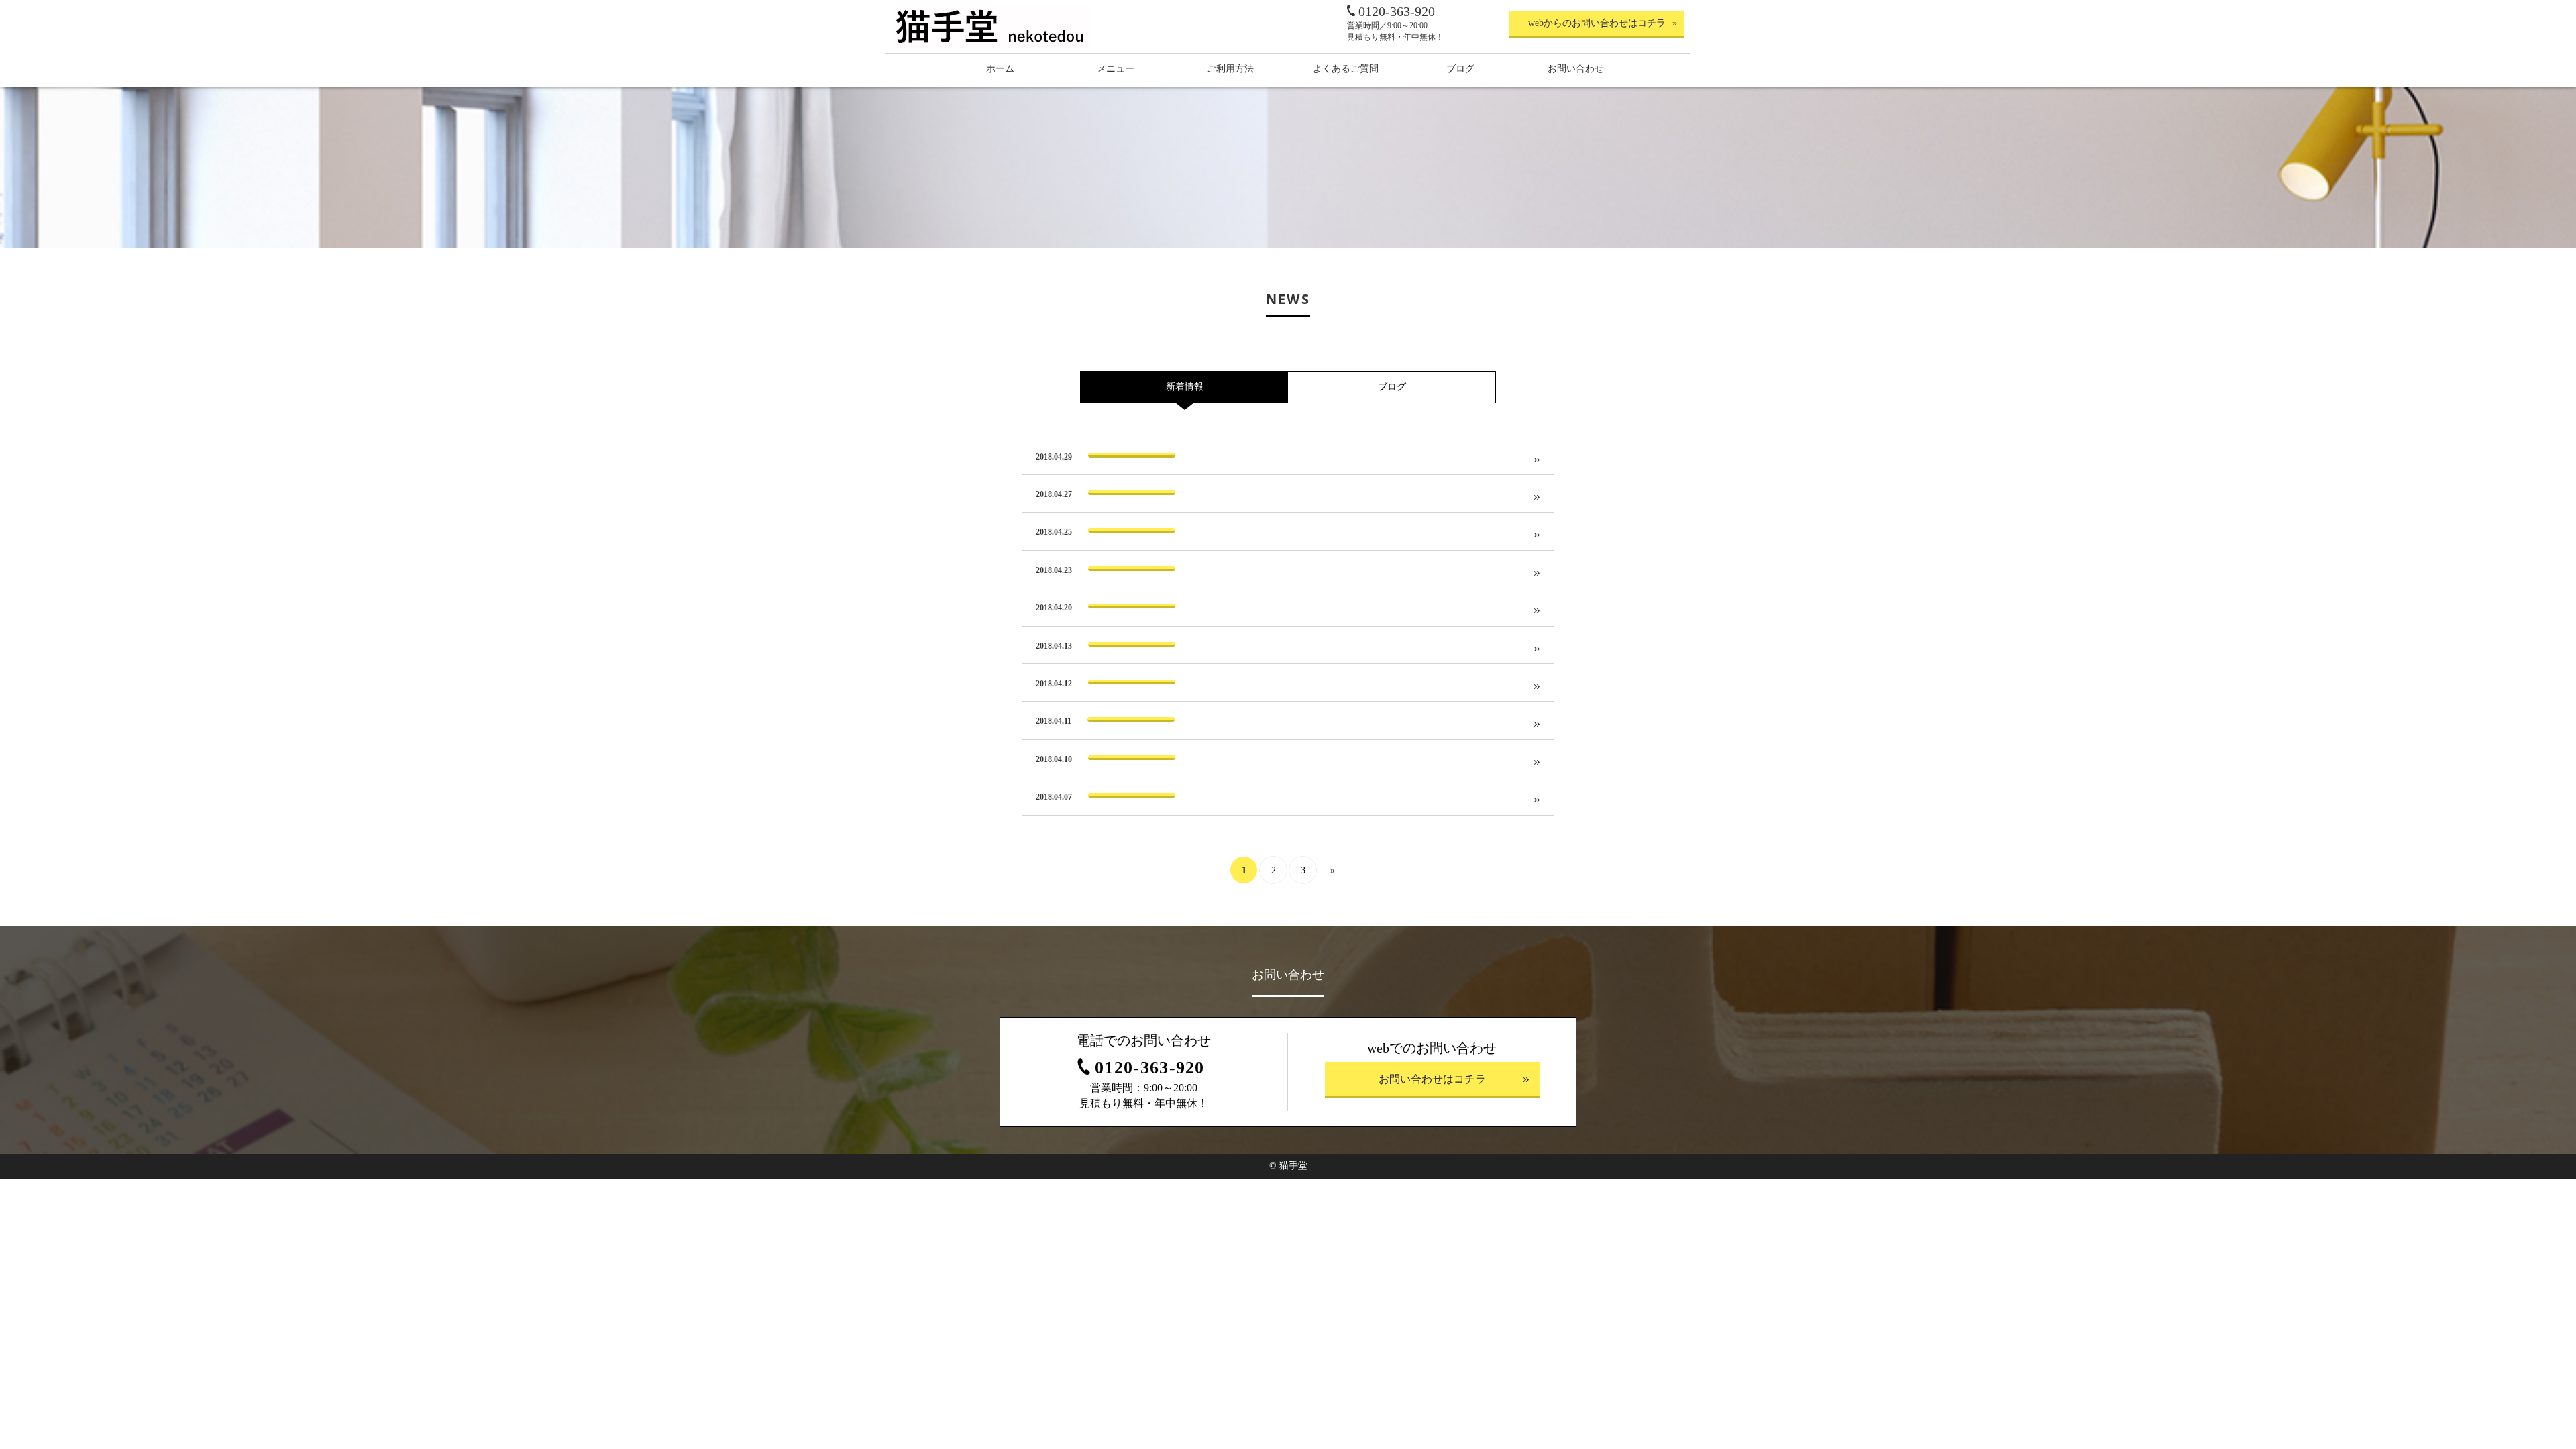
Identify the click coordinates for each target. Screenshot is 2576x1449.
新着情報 (1185, 387)
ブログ (1392, 387)
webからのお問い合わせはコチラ (1597, 23)
